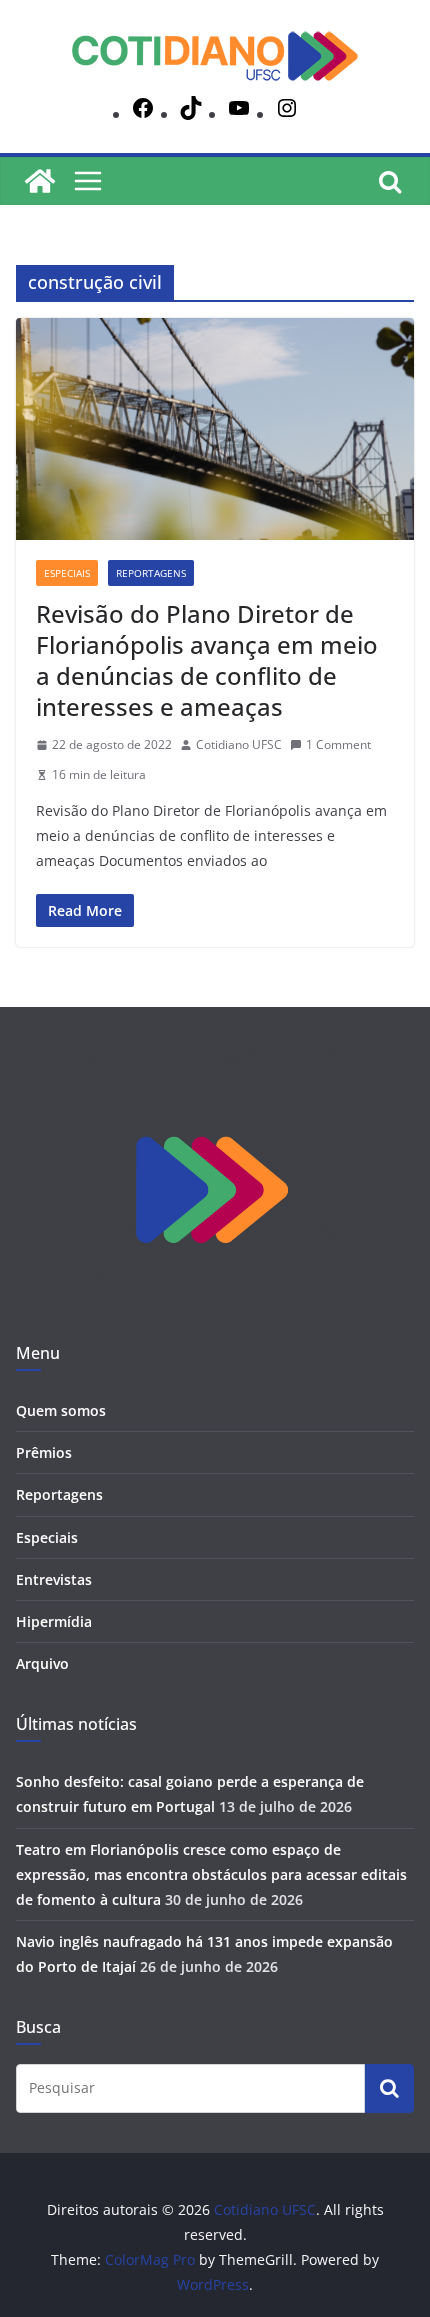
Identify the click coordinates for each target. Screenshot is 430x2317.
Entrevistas (54, 1579)
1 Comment (338, 744)
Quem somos (61, 1410)
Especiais (67, 573)
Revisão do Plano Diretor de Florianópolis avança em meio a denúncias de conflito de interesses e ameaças (207, 660)
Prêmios (44, 1452)
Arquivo (42, 1663)
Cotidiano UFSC (239, 744)
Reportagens (151, 573)
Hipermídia (54, 1621)
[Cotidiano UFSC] (40, 181)
